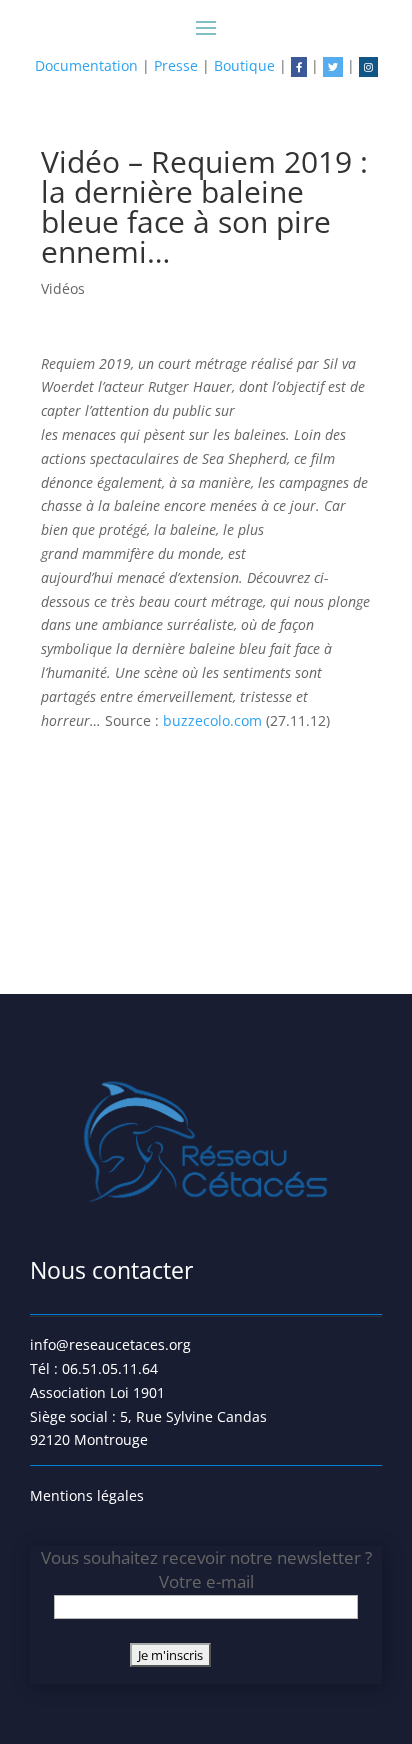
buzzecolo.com (214, 720)
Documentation (86, 65)
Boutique (244, 65)
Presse (176, 65)
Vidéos (63, 288)
